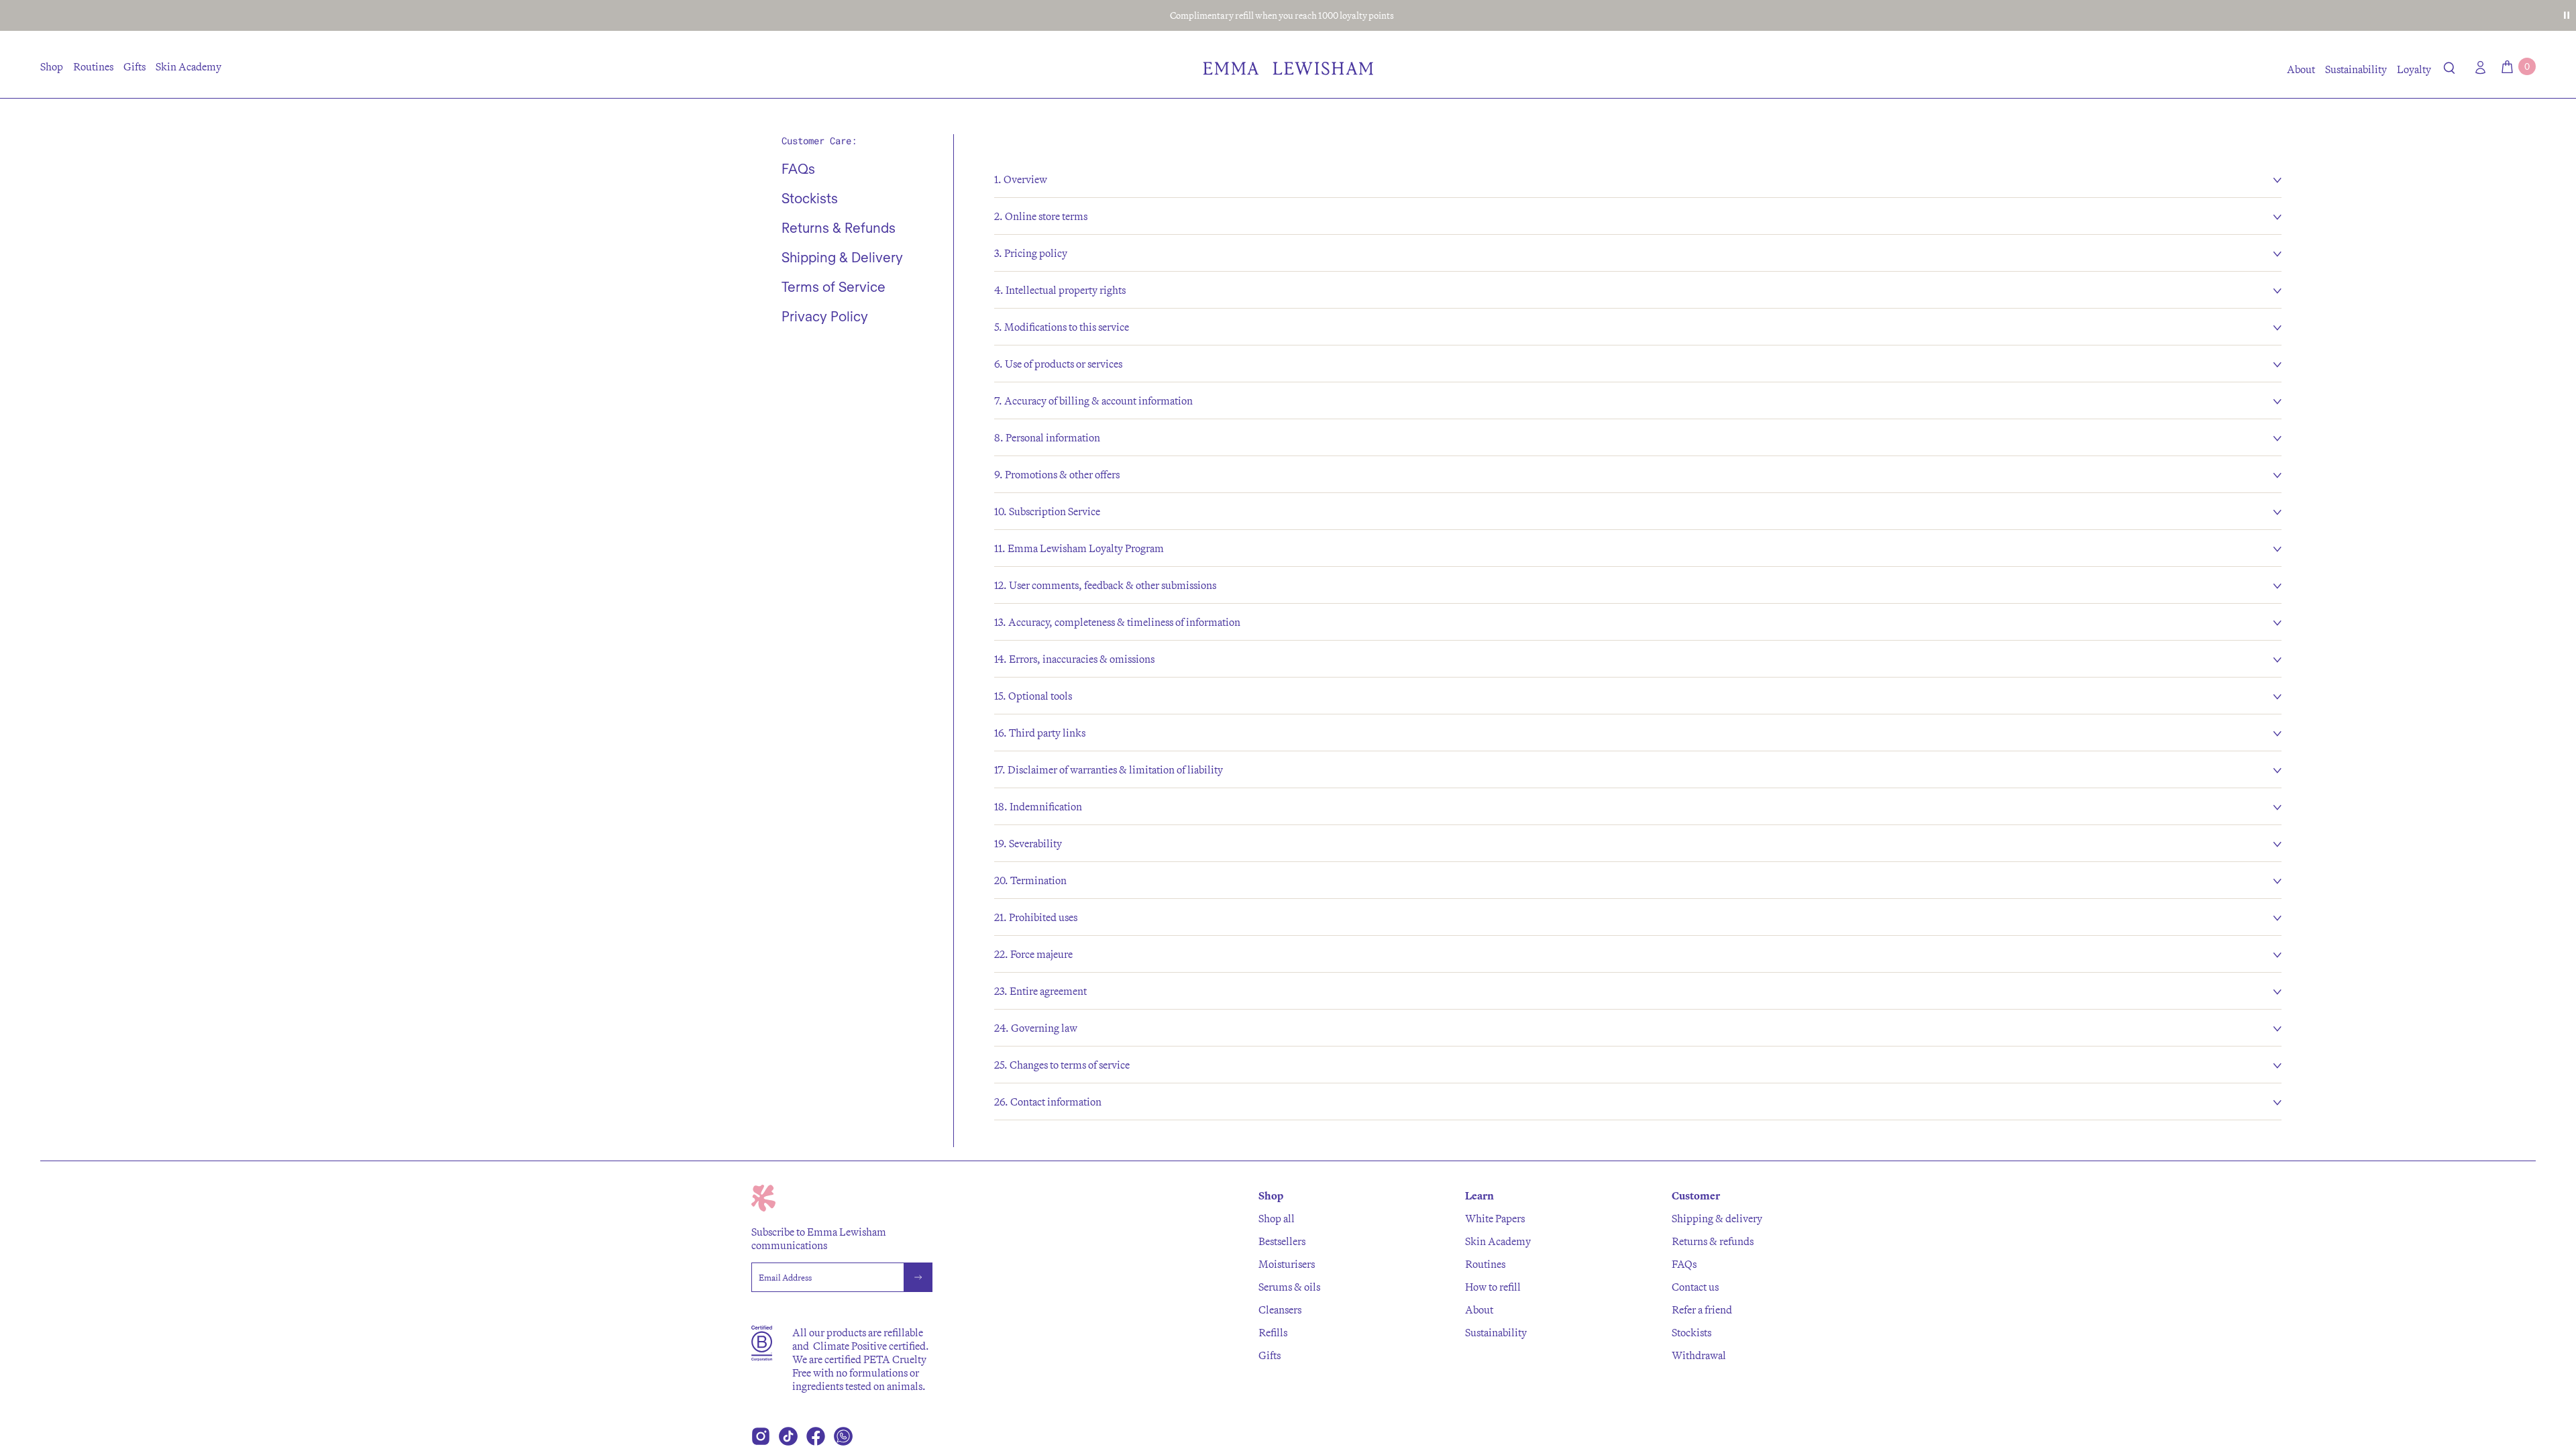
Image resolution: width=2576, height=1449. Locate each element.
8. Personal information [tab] (1047, 437)
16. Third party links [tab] (1040, 733)
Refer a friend (1702, 1309)
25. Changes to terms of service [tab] (1062, 1065)
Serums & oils (1289, 1287)
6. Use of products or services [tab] (1058, 364)
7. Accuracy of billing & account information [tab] (1093, 400)
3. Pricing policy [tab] (1031, 253)
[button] (2450, 70)
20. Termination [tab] (1030, 880)
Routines (93, 66)
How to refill (1493, 1287)
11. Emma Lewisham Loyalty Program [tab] (1079, 548)
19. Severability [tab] (1028, 843)
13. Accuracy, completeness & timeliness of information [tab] (1117, 622)
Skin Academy (189, 66)
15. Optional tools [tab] (1033, 696)
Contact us (1695, 1287)
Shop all (1277, 1218)
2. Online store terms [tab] (1041, 216)
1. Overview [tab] (1021, 179)
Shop (52, 66)
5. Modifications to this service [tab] (1062, 327)
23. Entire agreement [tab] (1040, 991)
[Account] (2477, 67)
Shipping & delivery (1717, 1218)
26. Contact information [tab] (1048, 1102)
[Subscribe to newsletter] (918, 1277)
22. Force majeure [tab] (1033, 954)
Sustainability (2356, 69)
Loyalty (2414, 69)
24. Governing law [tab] (1036, 1028)
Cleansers (1280, 1309)
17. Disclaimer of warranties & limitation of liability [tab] (1109, 769)
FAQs (1684, 1264)
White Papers (1495, 1218)
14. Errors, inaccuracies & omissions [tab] (1074, 659)
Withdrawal (1699, 1355)
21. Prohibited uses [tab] (1036, 917)
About (2301, 69)
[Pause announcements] (2567, 15)
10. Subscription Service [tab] (1047, 511)
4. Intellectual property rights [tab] (1060, 290)
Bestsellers (1282, 1241)
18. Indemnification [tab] (1038, 806)
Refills (1273, 1332)
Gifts (135, 66)
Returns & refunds (1713, 1241)
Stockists (1692, 1332)
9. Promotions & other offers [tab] (1057, 474)
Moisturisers (1287, 1264)
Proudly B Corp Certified (1282, 15)
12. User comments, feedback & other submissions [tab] (1105, 585)
